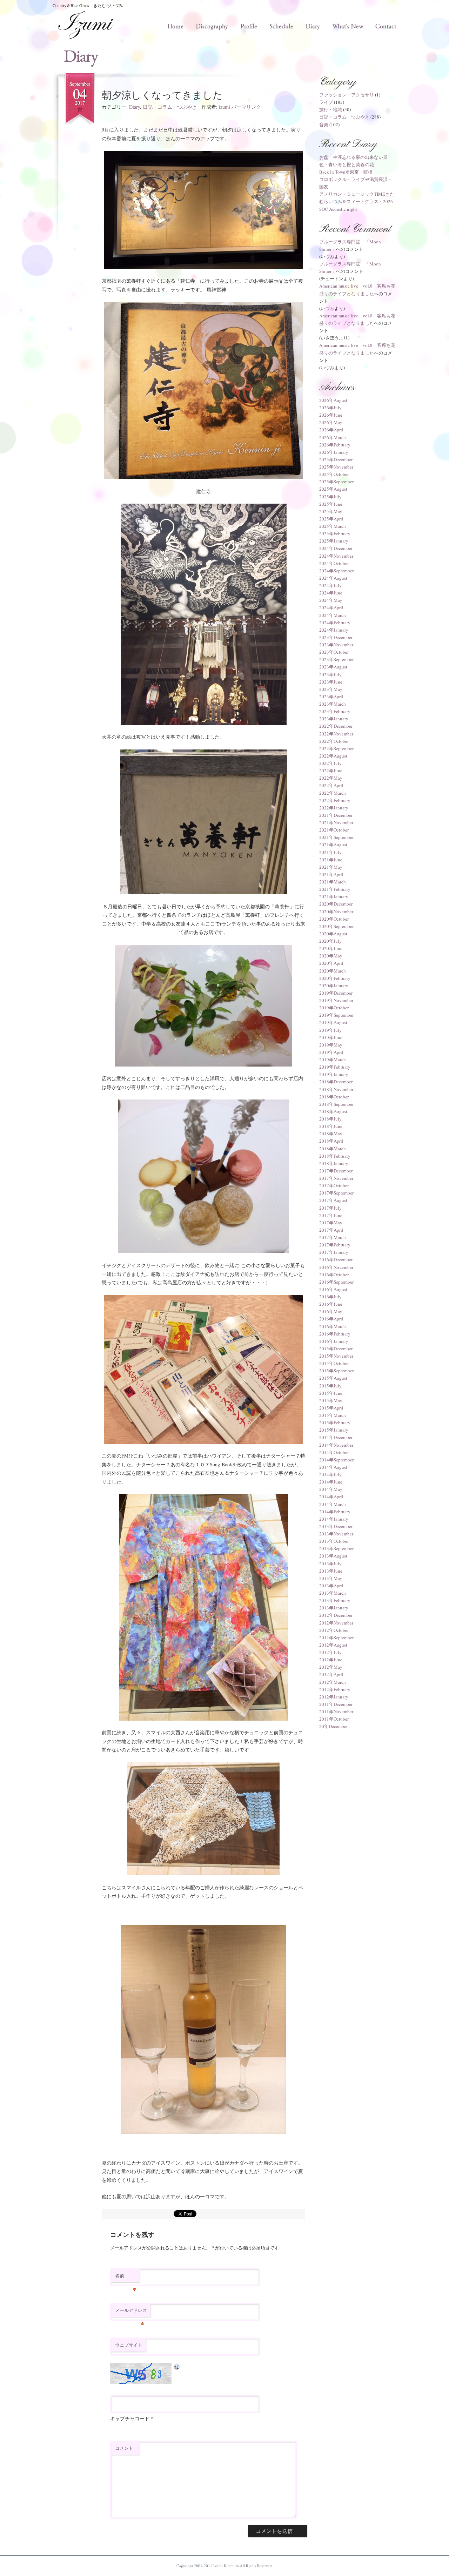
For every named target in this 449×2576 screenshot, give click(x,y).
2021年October (334, 830)
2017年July (330, 1208)
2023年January (334, 719)
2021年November (336, 822)
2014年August (333, 1467)
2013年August (333, 1556)
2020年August (333, 934)
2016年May (331, 1311)
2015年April (331, 1408)
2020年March (333, 971)
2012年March (333, 1682)
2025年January (334, 541)
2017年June (331, 1215)
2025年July (330, 497)
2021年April (331, 874)
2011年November (336, 1711)
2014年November (336, 1445)
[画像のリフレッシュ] (177, 2366)
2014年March (333, 1504)
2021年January (334, 896)
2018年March (333, 1149)
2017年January (334, 1252)
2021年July (330, 852)
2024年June (331, 593)
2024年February (335, 623)
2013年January (334, 1608)
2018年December (336, 1082)
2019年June (331, 1037)
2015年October (334, 1363)
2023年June (331, 682)
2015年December (336, 1348)
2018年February (335, 1156)
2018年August (333, 1111)
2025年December (336, 459)
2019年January (334, 1074)
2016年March (333, 1326)
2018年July (330, 1119)
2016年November (336, 1267)
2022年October (334, 741)
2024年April (331, 607)
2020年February (335, 978)
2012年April (331, 1674)
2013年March (333, 1593)
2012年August (333, 1645)
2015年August (333, 1378)
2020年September (336, 926)
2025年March (333, 526)
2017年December (336, 1171)
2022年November (336, 734)
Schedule (281, 26)
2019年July (330, 1030)
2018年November (336, 1089)
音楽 (324, 125)
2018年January (334, 1163)
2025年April (331, 519)
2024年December (336, 548)
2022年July (330, 763)
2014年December (336, 1437)
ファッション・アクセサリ (347, 95)
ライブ (326, 102)
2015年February (335, 1422)
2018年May (331, 1134)
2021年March (333, 882)
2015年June (331, 1393)
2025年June (331, 504)
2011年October (334, 1719)
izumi (224, 107)
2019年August (333, 1022)
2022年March (333, 793)
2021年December (336, 815)
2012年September (336, 1637)
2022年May (331, 778)
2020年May (331, 956)
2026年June (331, 415)
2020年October (334, 919)
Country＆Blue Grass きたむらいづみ (88, 5)
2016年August (333, 1289)
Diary (313, 26)
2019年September (336, 1015)
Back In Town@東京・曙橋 (346, 172)
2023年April (331, 697)
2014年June (331, 1482)
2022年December (336, 726)
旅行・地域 (331, 109)
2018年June (331, 1126)
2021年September (336, 837)
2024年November (336, 556)
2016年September (336, 1282)
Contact (386, 26)
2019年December (336, 993)
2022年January (334, 808)
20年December (333, 1726)
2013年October (334, 1541)
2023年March (333, 704)
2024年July (330, 585)
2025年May (331, 511)
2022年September (336, 748)
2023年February (335, 711)
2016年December (336, 1259)
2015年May (331, 1400)
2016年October (334, 1274)
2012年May (331, 1667)
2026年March (333, 437)
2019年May (331, 1045)
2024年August (333, 578)
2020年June (331, 948)
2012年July (330, 1652)
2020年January (334, 986)
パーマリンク (246, 107)
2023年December (336, 637)
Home (175, 26)
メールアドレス (131, 2312)
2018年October (334, 1097)
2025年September (336, 482)
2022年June (331, 771)
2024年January (334, 630)
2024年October (334, 563)
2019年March (333, 1060)
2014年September (336, 1460)
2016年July (330, 1297)
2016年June (331, 1304)
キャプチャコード (130, 2418)
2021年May (331, 867)
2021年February (335, 889)
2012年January (334, 1697)
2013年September (336, 1548)
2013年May (331, 1578)
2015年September (336, 1371)
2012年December (336, 1615)
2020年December (336, 904)
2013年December (336, 1526)
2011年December (336, 1704)
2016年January (334, 1341)
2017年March (333, 1237)
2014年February (335, 1512)
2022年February (335, 800)
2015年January (334, 1430)
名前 (126, 2278)
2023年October (334, 652)
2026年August (333, 400)
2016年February (335, 1334)
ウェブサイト (129, 2345)
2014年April (331, 1496)
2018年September (336, 1104)
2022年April (331, 785)
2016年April (331, 1319)
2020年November (336, 912)
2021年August (333, 845)
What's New (348, 26)
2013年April (331, 1586)
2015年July (330, 1386)
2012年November (336, 1623)
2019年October (334, 1008)
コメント (124, 2448)
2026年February (335, 445)
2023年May (331, 689)
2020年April (331, 963)
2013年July (330, 1563)
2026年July (330, 408)
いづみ (327, 308)
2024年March (333, 615)
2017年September (336, 1193)
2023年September (336, 659)
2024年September (336, 571)
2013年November (336, 1534)
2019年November (336, 1000)
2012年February (335, 1689)
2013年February (335, 1600)
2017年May (331, 1223)
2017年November (336, 1178)
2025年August (333, 489)
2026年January (334, 452)
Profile (249, 26)
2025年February (335, 533)
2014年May (331, 1489)
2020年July (330, 941)
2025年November (336, 467)
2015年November (336, 1356)
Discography (212, 26)
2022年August (333, 756)
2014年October (334, 1452)
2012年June (331, 1660)
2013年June (331, 1571)
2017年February (335, 1245)
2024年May (331, 600)
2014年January (334, 1519)
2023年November (336, 645)
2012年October (334, 1630)
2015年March (333, 1415)
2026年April (331, 430)
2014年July (330, 1474)
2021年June (331, 860)
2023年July (330, 674)
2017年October (334, 1185)
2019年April (331, 1052)
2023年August (333, 667)
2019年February (335, 1067)
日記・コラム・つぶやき (170, 107)
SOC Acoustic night (338, 209)
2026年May (331, 422)
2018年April (331, 1141)
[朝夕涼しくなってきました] (203, 210)
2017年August (333, 1200)
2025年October (334, 474)
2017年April (331, 1230)
